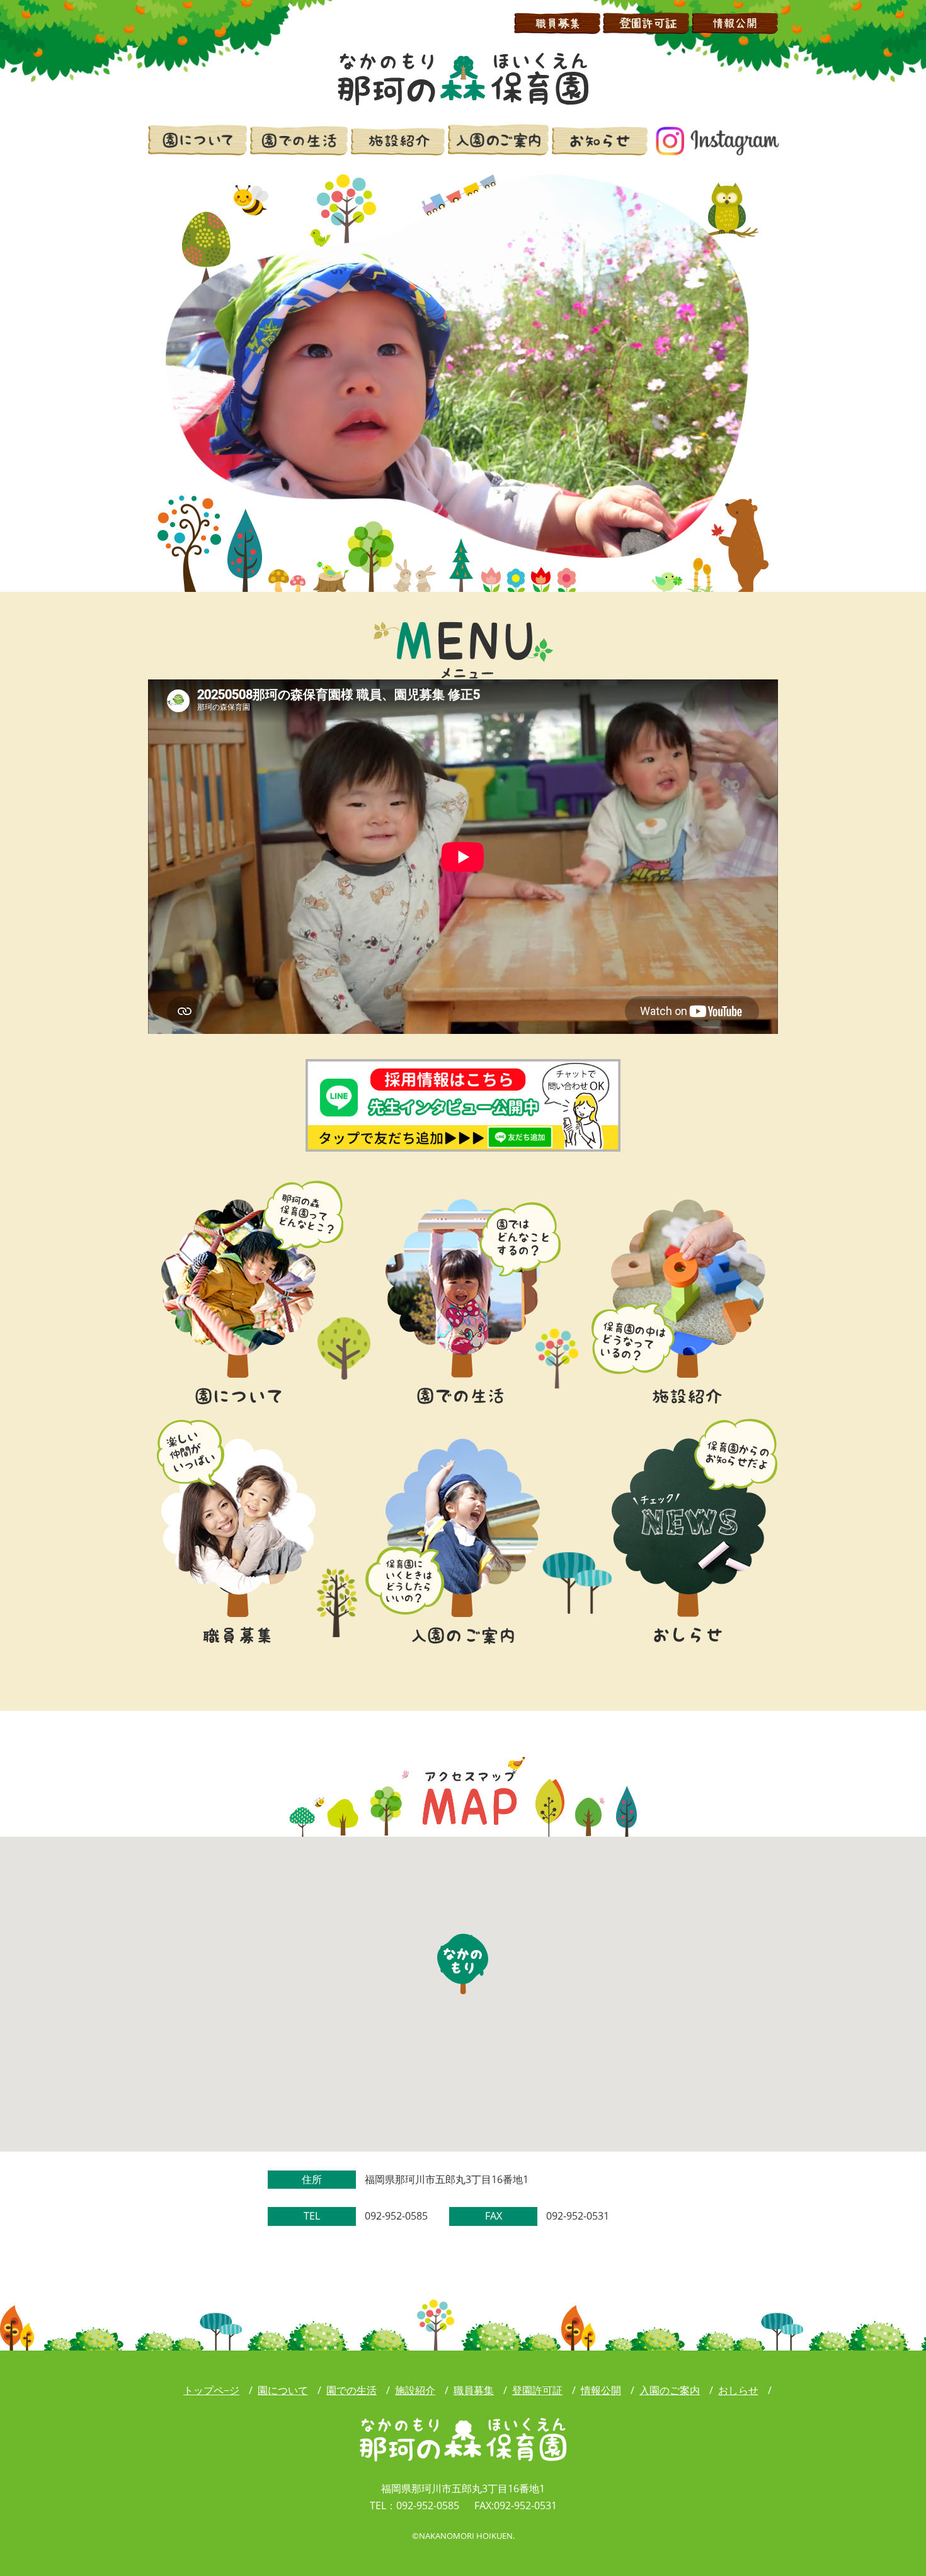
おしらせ (738, 2390)
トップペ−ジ (211, 2390)
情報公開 (601, 2390)
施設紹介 (415, 2390)
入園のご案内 (670, 2390)
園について (283, 2390)
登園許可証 (537, 2390)
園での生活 (352, 2390)
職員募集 (474, 2390)
